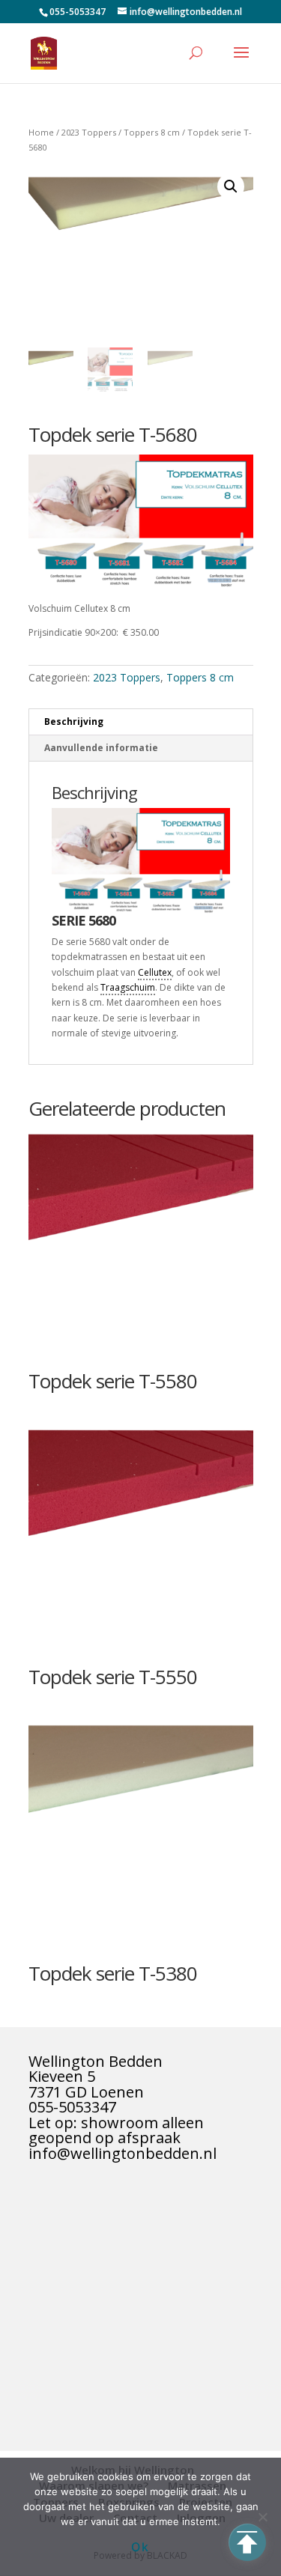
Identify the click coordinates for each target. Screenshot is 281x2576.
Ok (140, 2547)
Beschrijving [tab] (74, 722)
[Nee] (262, 2517)
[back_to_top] (247, 2542)
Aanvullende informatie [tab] (101, 748)
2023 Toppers (89, 132)
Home (41, 132)
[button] (231, 186)
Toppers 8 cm (152, 132)
